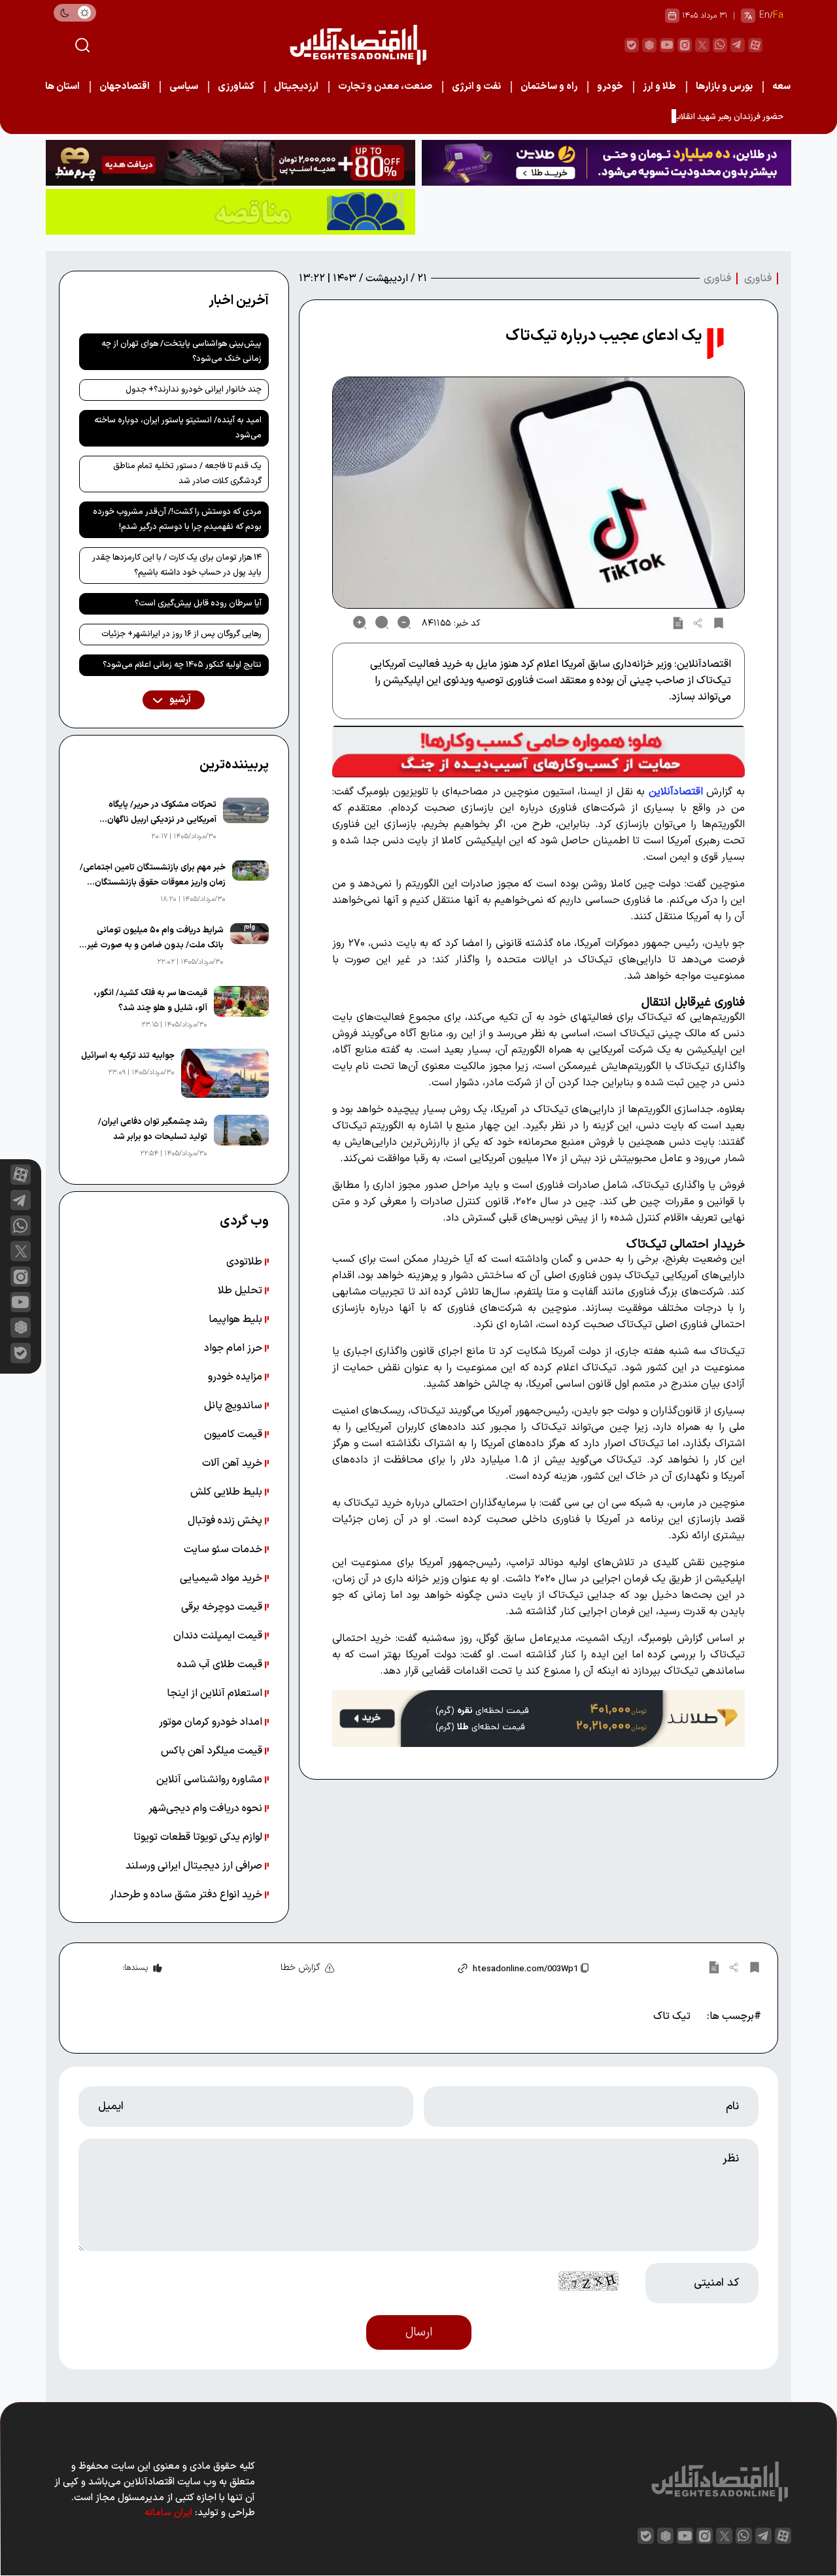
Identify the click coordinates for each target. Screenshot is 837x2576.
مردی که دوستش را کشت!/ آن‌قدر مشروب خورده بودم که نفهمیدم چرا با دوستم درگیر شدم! (177, 519)
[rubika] (649, 45)
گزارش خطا (300, 1968)
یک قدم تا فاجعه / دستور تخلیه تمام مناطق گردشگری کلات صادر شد (187, 474)
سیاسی (184, 87)
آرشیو (179, 700)
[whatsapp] (720, 45)
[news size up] (360, 622)
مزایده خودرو (236, 1377)
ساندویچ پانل (234, 1406)
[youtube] (667, 45)
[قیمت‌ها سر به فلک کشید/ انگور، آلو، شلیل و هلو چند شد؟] (241, 1009)
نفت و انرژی (476, 87)
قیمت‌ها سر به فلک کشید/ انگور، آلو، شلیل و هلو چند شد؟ (150, 1001)
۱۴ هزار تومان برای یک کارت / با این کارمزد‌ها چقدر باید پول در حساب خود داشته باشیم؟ (177, 565)
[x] (21, 1251)
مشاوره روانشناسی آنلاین (211, 1780)
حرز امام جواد (234, 1348)
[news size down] (404, 622)
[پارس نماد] (231, 212)
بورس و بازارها (724, 87)
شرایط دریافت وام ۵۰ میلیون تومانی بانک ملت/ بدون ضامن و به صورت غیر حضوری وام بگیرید (155, 939)
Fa (778, 15)
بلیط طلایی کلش (228, 1492)
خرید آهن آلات (233, 1463)
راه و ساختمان (549, 87)
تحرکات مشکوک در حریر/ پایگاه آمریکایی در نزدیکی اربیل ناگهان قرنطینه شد (162, 813)
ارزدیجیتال (296, 87)
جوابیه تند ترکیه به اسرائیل (128, 1056)
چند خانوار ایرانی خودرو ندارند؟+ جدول (194, 390)
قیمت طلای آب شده (221, 1665)
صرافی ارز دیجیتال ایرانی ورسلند (195, 1866)
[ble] (632, 45)
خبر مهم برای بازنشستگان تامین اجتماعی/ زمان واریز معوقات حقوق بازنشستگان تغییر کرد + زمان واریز (153, 876)
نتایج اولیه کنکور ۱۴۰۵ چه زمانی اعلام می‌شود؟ (182, 665)
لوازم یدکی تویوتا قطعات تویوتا (199, 1837)
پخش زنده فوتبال (226, 1521)
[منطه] (231, 163)
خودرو (610, 87)
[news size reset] (382, 622)
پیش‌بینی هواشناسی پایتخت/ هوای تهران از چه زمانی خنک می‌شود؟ (181, 351)
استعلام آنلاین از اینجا (216, 1693)
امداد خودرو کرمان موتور (212, 1722)
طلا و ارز (659, 87)
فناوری (758, 279)
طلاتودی (246, 1262)
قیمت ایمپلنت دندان (219, 1636)
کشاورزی (236, 87)
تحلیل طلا (241, 1291)
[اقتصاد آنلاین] (358, 45)
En (764, 15)
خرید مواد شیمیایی (222, 1578)
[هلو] (538, 751)
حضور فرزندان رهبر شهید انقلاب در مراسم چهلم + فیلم (690, 117)
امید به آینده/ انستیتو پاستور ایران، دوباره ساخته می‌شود (178, 428)
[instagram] (685, 45)
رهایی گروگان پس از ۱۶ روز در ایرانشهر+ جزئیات (181, 634)
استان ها (62, 87)
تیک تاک (672, 2016)
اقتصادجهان (125, 87)
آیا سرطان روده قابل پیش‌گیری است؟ (198, 603)
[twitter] (702, 45)
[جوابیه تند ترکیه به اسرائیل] (225, 1073)
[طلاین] (606, 163)
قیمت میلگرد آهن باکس (213, 1751)
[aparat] (755, 45)
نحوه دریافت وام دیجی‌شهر (207, 1808)
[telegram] (738, 45)
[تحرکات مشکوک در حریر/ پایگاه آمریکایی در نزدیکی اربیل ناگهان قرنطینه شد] (246, 821)
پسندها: (135, 1968)
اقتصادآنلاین (676, 792)
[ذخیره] (719, 622)
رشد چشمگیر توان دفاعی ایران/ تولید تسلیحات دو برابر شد (153, 1129)
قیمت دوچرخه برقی (223, 1607)
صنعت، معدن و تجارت (385, 87)
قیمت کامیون (234, 1434)
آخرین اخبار (239, 301)
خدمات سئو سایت (224, 1550)
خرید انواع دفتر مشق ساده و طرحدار (187, 1895)
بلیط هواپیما (237, 1319)
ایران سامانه (168, 2513)
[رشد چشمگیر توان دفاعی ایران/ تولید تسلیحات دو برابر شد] (241, 1138)
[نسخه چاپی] (678, 622)
